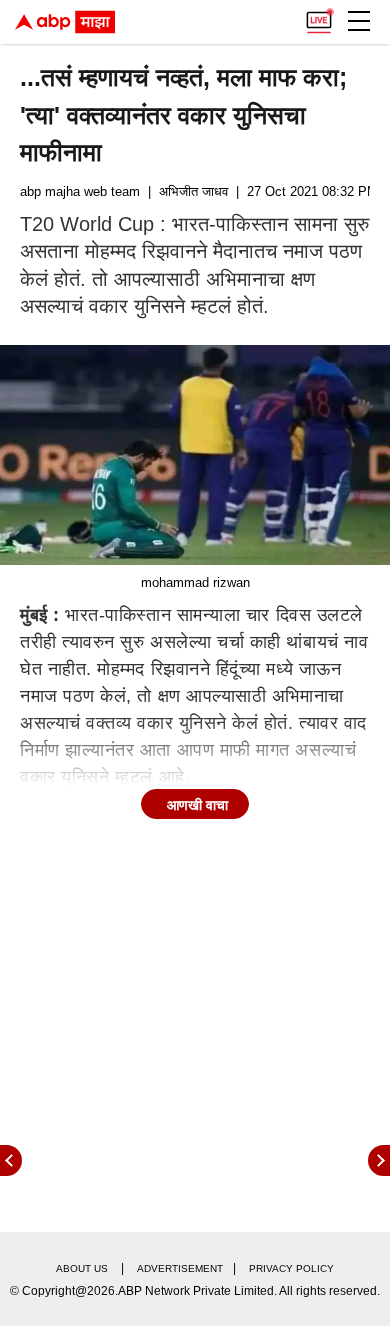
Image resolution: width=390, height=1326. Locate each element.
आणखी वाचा (197, 805)
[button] (359, 21)
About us (82, 1268)
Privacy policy (291, 1268)
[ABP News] (379, 1160)
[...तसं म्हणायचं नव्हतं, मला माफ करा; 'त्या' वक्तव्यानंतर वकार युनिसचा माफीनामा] (195, 454)
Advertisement (180, 1268)
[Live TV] (319, 16)
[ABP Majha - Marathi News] (65, 22)
